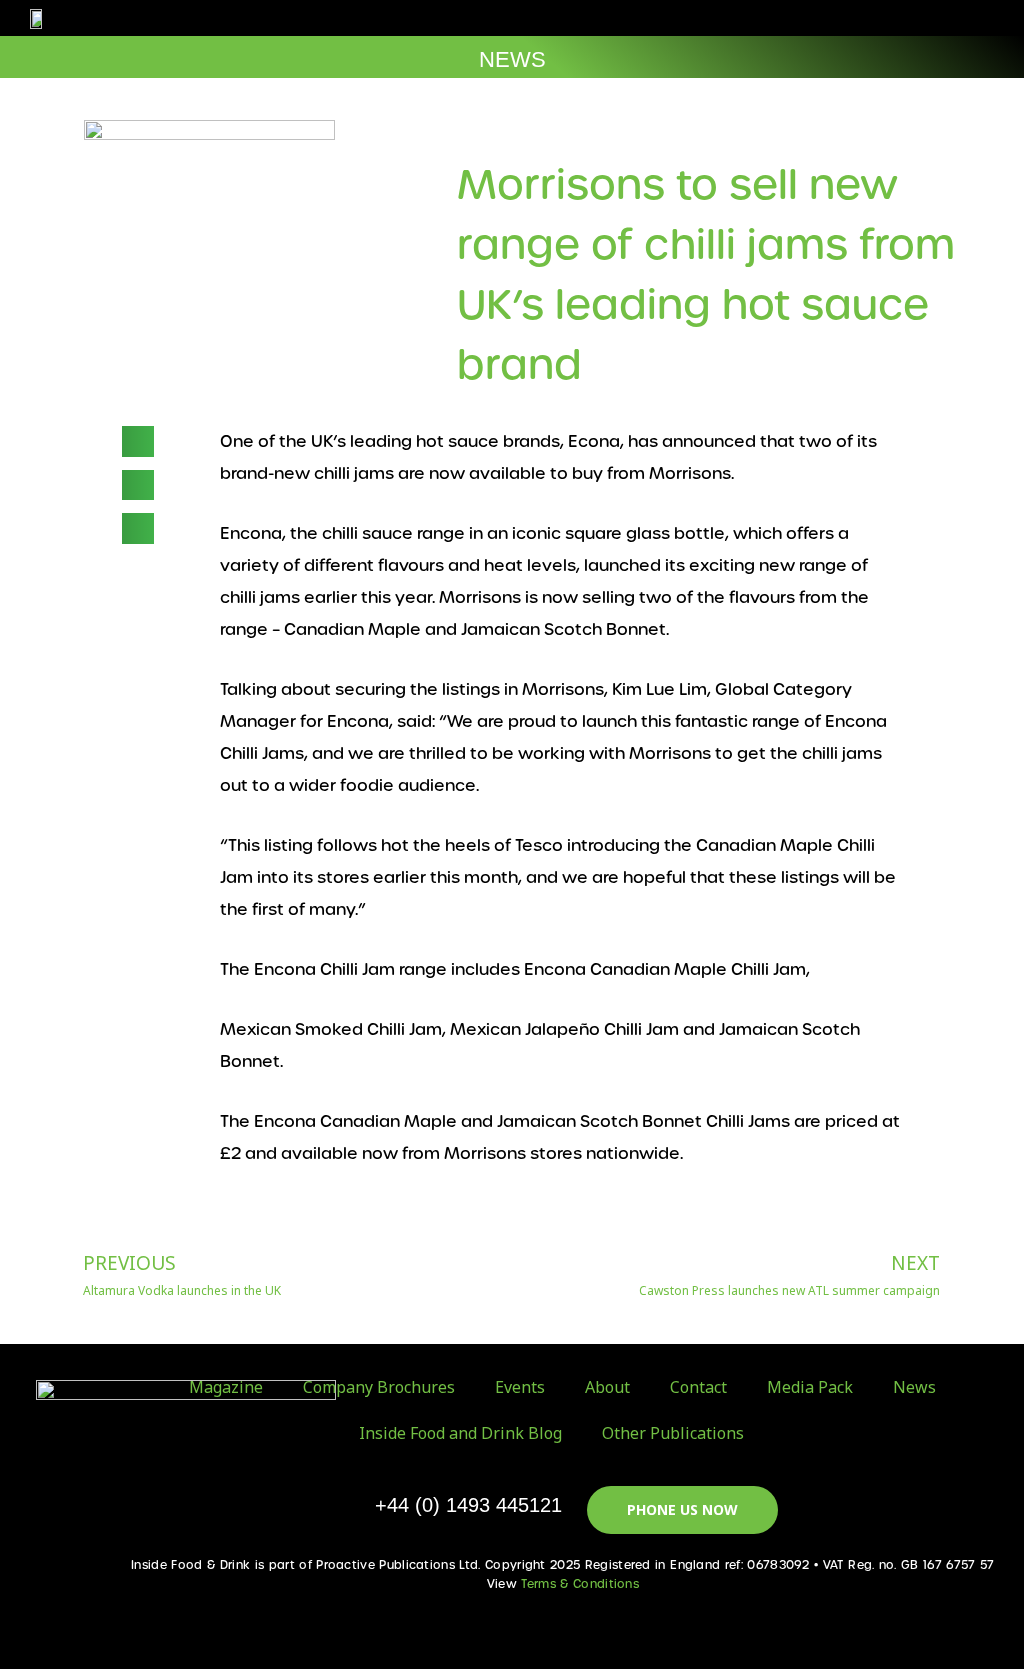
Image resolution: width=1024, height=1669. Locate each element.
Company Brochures (379, 1387)
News (914, 1387)
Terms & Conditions (580, 1584)
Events (520, 1387)
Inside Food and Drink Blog (460, 1433)
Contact (698, 1387)
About (607, 1387)
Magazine (226, 1387)
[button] (938, 18)
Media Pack (810, 1387)
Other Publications (673, 1433)
